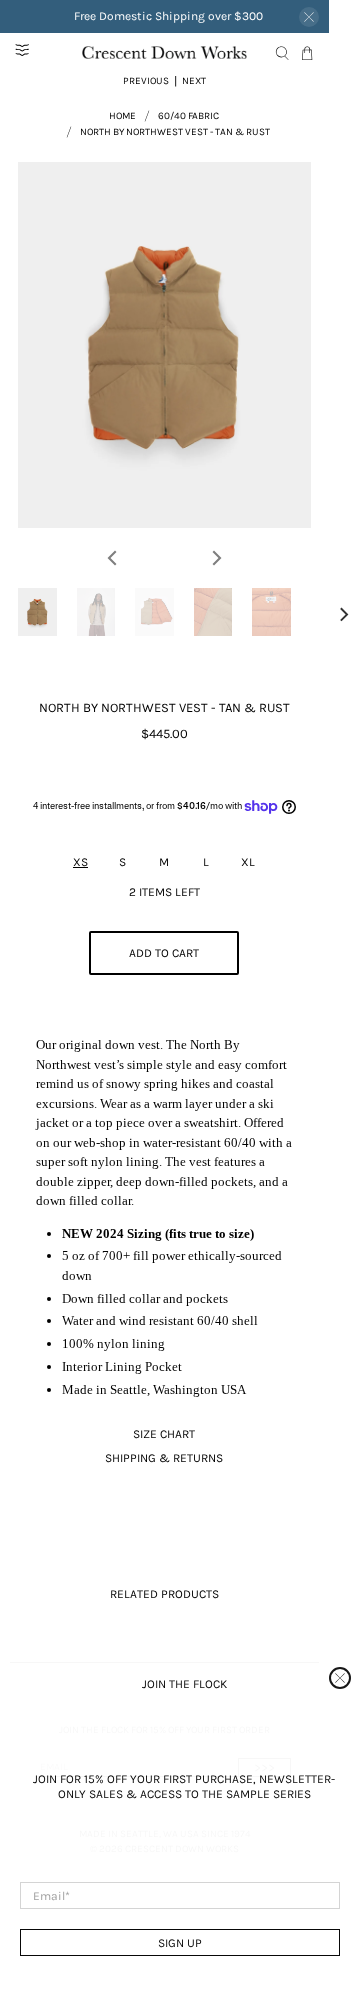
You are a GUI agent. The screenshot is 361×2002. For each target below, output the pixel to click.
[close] (340, 1678)
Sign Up (180, 1943)
